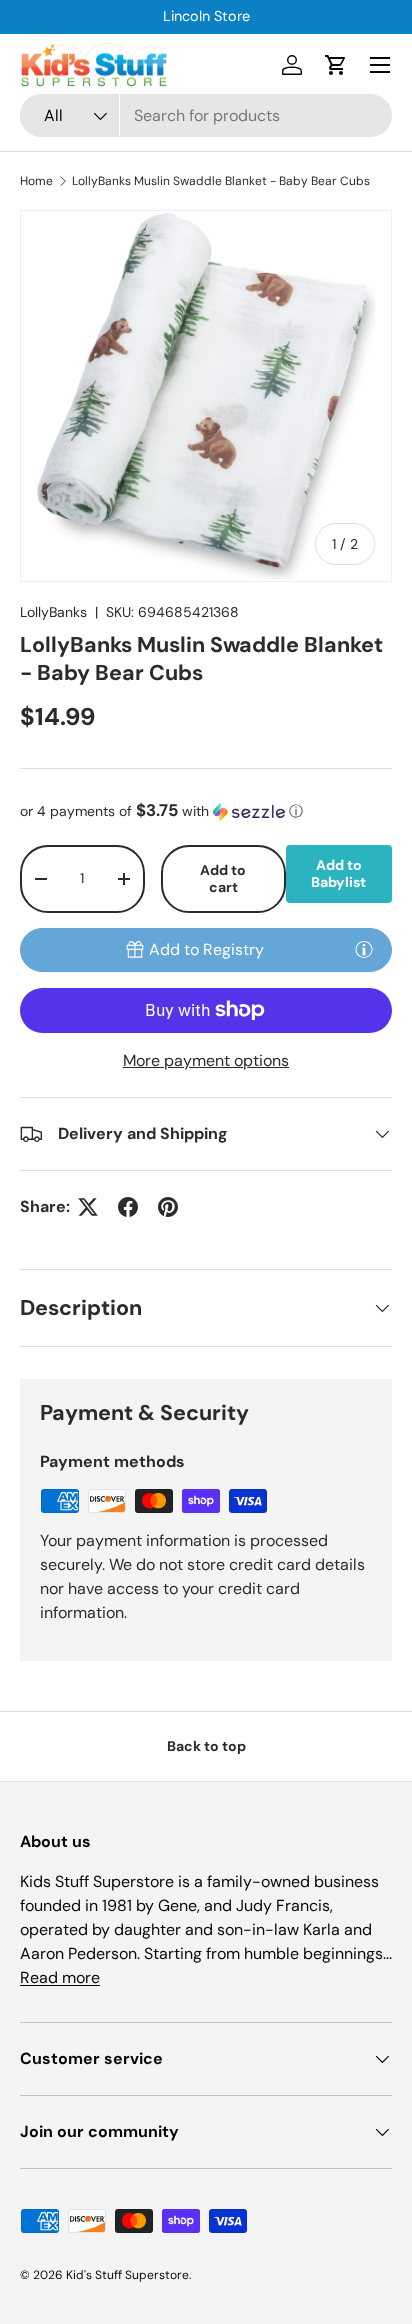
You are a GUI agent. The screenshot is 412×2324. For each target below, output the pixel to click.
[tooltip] (364, 949)
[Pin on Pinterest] (168, 1207)
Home (36, 181)
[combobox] (206, 115)
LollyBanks (53, 612)
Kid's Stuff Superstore (127, 2275)
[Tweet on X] (88, 1207)
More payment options (206, 1060)
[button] (336, 65)
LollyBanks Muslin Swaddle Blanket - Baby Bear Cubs (221, 181)
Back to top (206, 1746)
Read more (60, 1977)
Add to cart (223, 878)
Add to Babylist (338, 873)
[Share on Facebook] (128, 1207)
